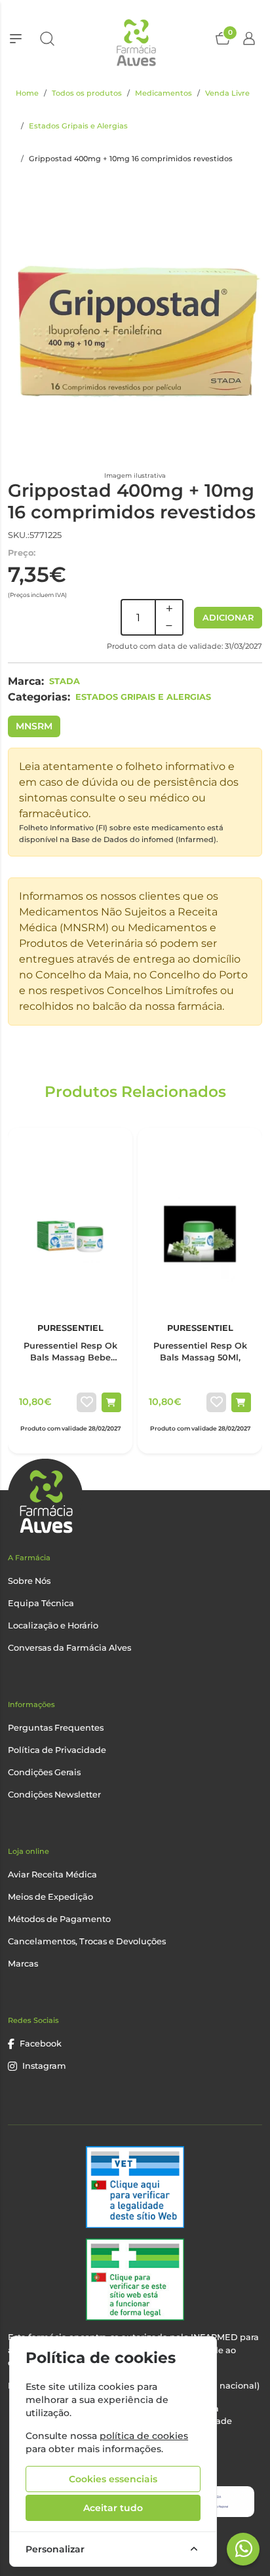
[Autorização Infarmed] (135, 2279)
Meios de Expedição (50, 1897)
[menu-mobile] (16, 39)
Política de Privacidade (57, 1750)
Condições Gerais (44, 1772)
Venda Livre (227, 93)
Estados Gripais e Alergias (78, 126)
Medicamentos (164, 93)
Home (27, 93)
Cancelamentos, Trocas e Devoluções (87, 1941)
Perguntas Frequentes (56, 1728)
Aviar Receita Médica (52, 1874)
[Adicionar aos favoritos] (87, 1402)
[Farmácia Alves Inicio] (135, 38)
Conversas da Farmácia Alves (69, 1648)
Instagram (44, 2066)
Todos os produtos (87, 93)
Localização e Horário (53, 1625)
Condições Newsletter (54, 1795)
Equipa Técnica (41, 1603)
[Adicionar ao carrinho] (111, 1402)
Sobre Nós (29, 1581)
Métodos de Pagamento (59, 1919)
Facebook (41, 2044)
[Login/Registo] (249, 39)
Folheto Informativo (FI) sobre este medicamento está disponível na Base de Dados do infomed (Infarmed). (121, 834)
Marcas (23, 1964)
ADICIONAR (228, 618)
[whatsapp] (244, 2548)
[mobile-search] (47, 39)
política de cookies (144, 2436)
